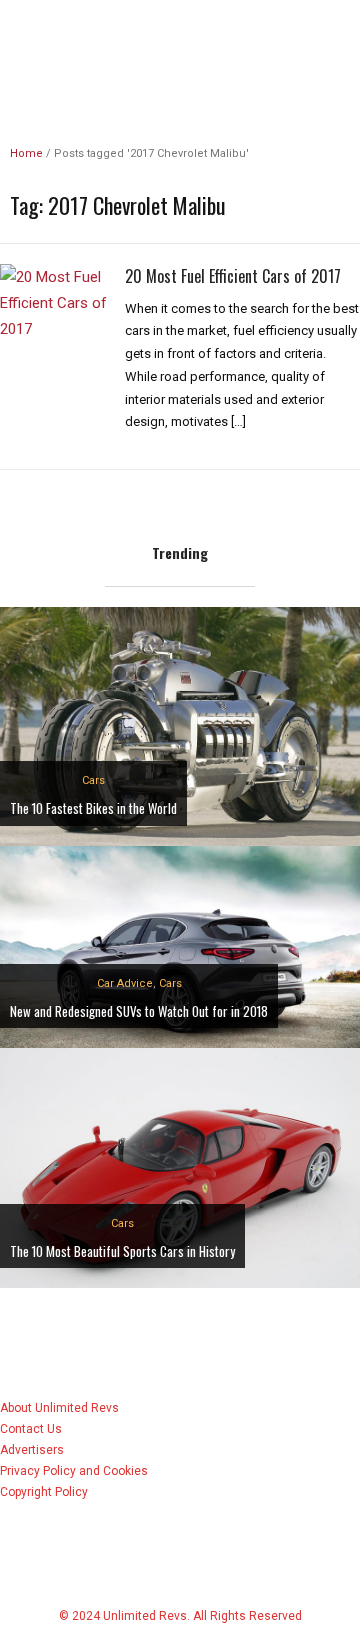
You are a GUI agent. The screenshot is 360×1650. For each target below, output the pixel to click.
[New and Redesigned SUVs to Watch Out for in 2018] (180, 945)
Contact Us (31, 1429)
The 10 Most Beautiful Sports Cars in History (122, 1251)
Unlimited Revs (180, 34)
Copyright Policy (44, 1492)
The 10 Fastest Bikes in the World (93, 808)
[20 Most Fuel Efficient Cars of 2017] (55, 302)
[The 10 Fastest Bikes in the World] (180, 725)
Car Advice (125, 983)
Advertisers (32, 1450)
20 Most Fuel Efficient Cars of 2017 (233, 276)
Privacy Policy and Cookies (74, 1471)
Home (26, 153)
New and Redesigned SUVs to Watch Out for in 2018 (139, 1011)
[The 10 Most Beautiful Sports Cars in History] (180, 1167)
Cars (93, 780)
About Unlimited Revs (59, 1408)
